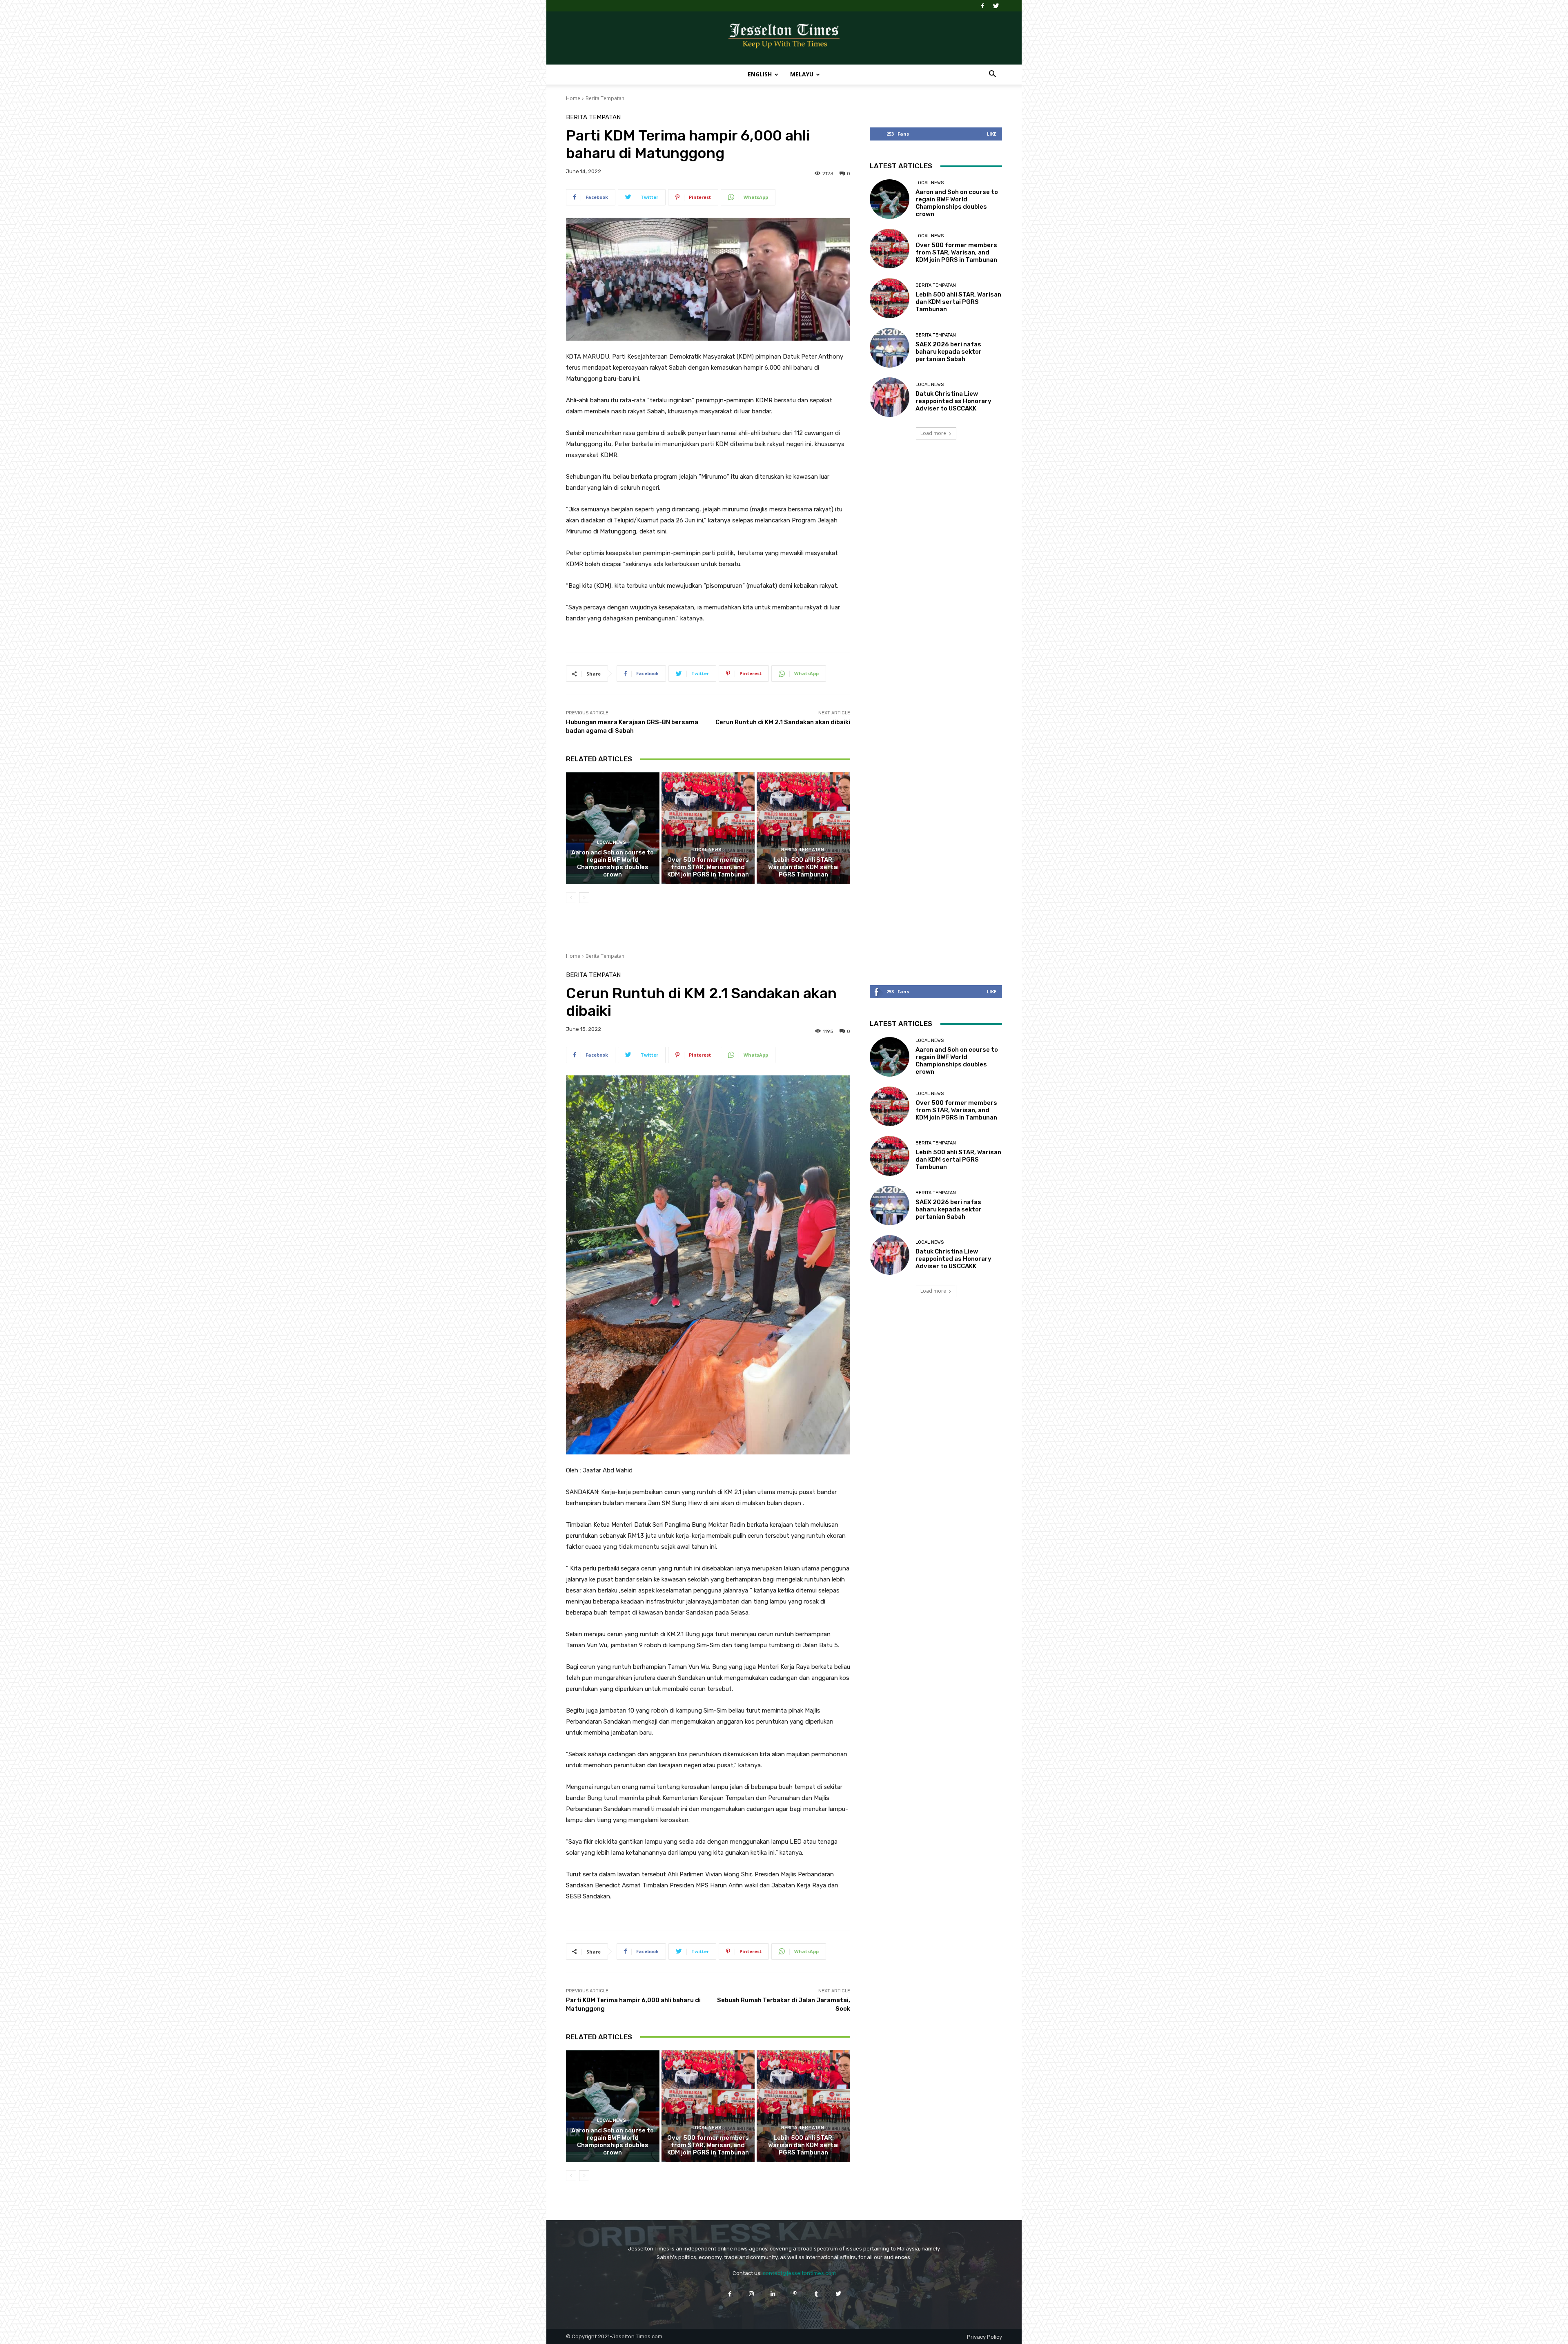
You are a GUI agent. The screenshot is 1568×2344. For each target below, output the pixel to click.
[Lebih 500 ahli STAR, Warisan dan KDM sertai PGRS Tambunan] (803, 828)
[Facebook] (982, 6)
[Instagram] (752, 2294)
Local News (611, 842)
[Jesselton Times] (784, 38)
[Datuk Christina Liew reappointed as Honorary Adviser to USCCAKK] (890, 397)
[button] (992, 75)
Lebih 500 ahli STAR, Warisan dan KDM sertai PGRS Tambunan (803, 867)
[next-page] (584, 898)
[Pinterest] (795, 2294)
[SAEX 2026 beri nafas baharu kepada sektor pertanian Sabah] (890, 348)
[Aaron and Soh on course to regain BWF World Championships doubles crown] (613, 828)
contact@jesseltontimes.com (799, 2273)
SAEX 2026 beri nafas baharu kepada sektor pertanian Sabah (949, 352)
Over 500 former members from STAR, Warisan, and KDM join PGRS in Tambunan (708, 867)
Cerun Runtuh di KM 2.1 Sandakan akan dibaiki (783, 722)
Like (992, 134)
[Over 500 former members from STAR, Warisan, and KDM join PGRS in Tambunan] (708, 828)
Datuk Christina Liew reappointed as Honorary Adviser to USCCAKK (953, 401)
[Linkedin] (773, 2294)
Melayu (802, 74)
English (760, 74)
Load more (933, 433)
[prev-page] (571, 898)
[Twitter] (996, 6)
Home (573, 98)
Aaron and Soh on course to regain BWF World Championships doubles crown (612, 863)
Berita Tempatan (605, 98)
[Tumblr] (816, 2294)
